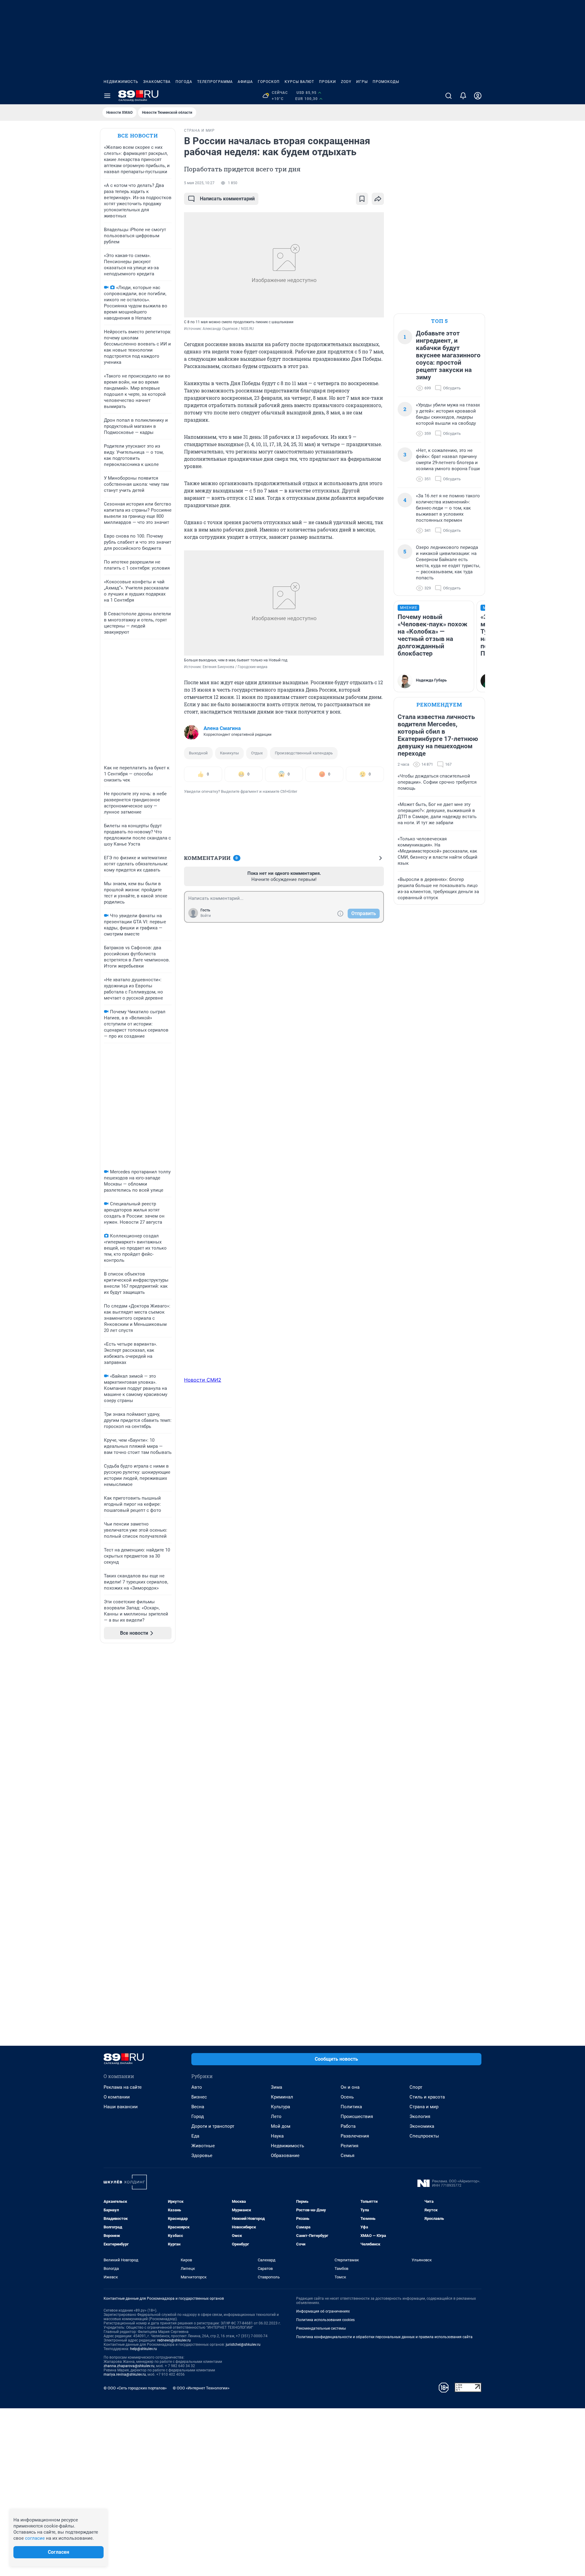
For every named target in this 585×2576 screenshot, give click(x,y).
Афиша (245, 82)
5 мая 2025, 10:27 (199, 183)
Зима (277, 2087)
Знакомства (157, 82)
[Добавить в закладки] (362, 199)
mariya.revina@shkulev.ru (125, 2374)
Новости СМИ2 (203, 1380)
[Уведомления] (463, 96)
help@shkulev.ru (144, 2349)
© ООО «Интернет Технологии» (201, 2388)
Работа (348, 2126)
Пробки (328, 82)
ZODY (346, 82)
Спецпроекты (424, 2136)
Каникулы (229, 753)
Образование (285, 2156)
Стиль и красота (427, 2097)
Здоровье (202, 2156)
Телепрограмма (215, 82)
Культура (280, 2107)
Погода (184, 82)
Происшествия (357, 2116)
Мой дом (281, 2126)
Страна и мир (424, 2107)
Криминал (282, 2097)
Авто (197, 2087)
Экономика (422, 2126)
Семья (347, 2156)
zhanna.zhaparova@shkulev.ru (129, 2366)
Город (198, 2116)
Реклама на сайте (123, 2087)
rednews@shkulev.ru (174, 2340)
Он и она (350, 2087)
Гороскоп (269, 82)
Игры (362, 82)
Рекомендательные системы (321, 2328)
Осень (347, 2097)
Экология (420, 2116)
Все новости (138, 136)
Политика (351, 2107)
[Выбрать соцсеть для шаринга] (378, 199)
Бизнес (199, 2097)
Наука (277, 2136)
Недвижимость (121, 82)
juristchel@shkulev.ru (243, 2345)
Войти (206, 916)
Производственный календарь (304, 753)
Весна (198, 2107)
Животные (203, 2146)
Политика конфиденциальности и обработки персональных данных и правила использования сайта (384, 2337)
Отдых (257, 753)
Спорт (416, 2087)
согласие (35, 2538)
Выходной (198, 753)
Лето (276, 2116)
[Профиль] (478, 96)
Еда (195, 2136)
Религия (349, 2146)
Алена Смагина (222, 728)
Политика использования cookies (325, 2320)
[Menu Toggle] (107, 96)
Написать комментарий (227, 199)
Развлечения (355, 2136)
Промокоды (386, 82)
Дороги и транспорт (213, 2126)
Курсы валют (299, 82)
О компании (117, 2097)
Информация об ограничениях (323, 2311)
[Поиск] (448, 96)
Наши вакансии (121, 2107)
